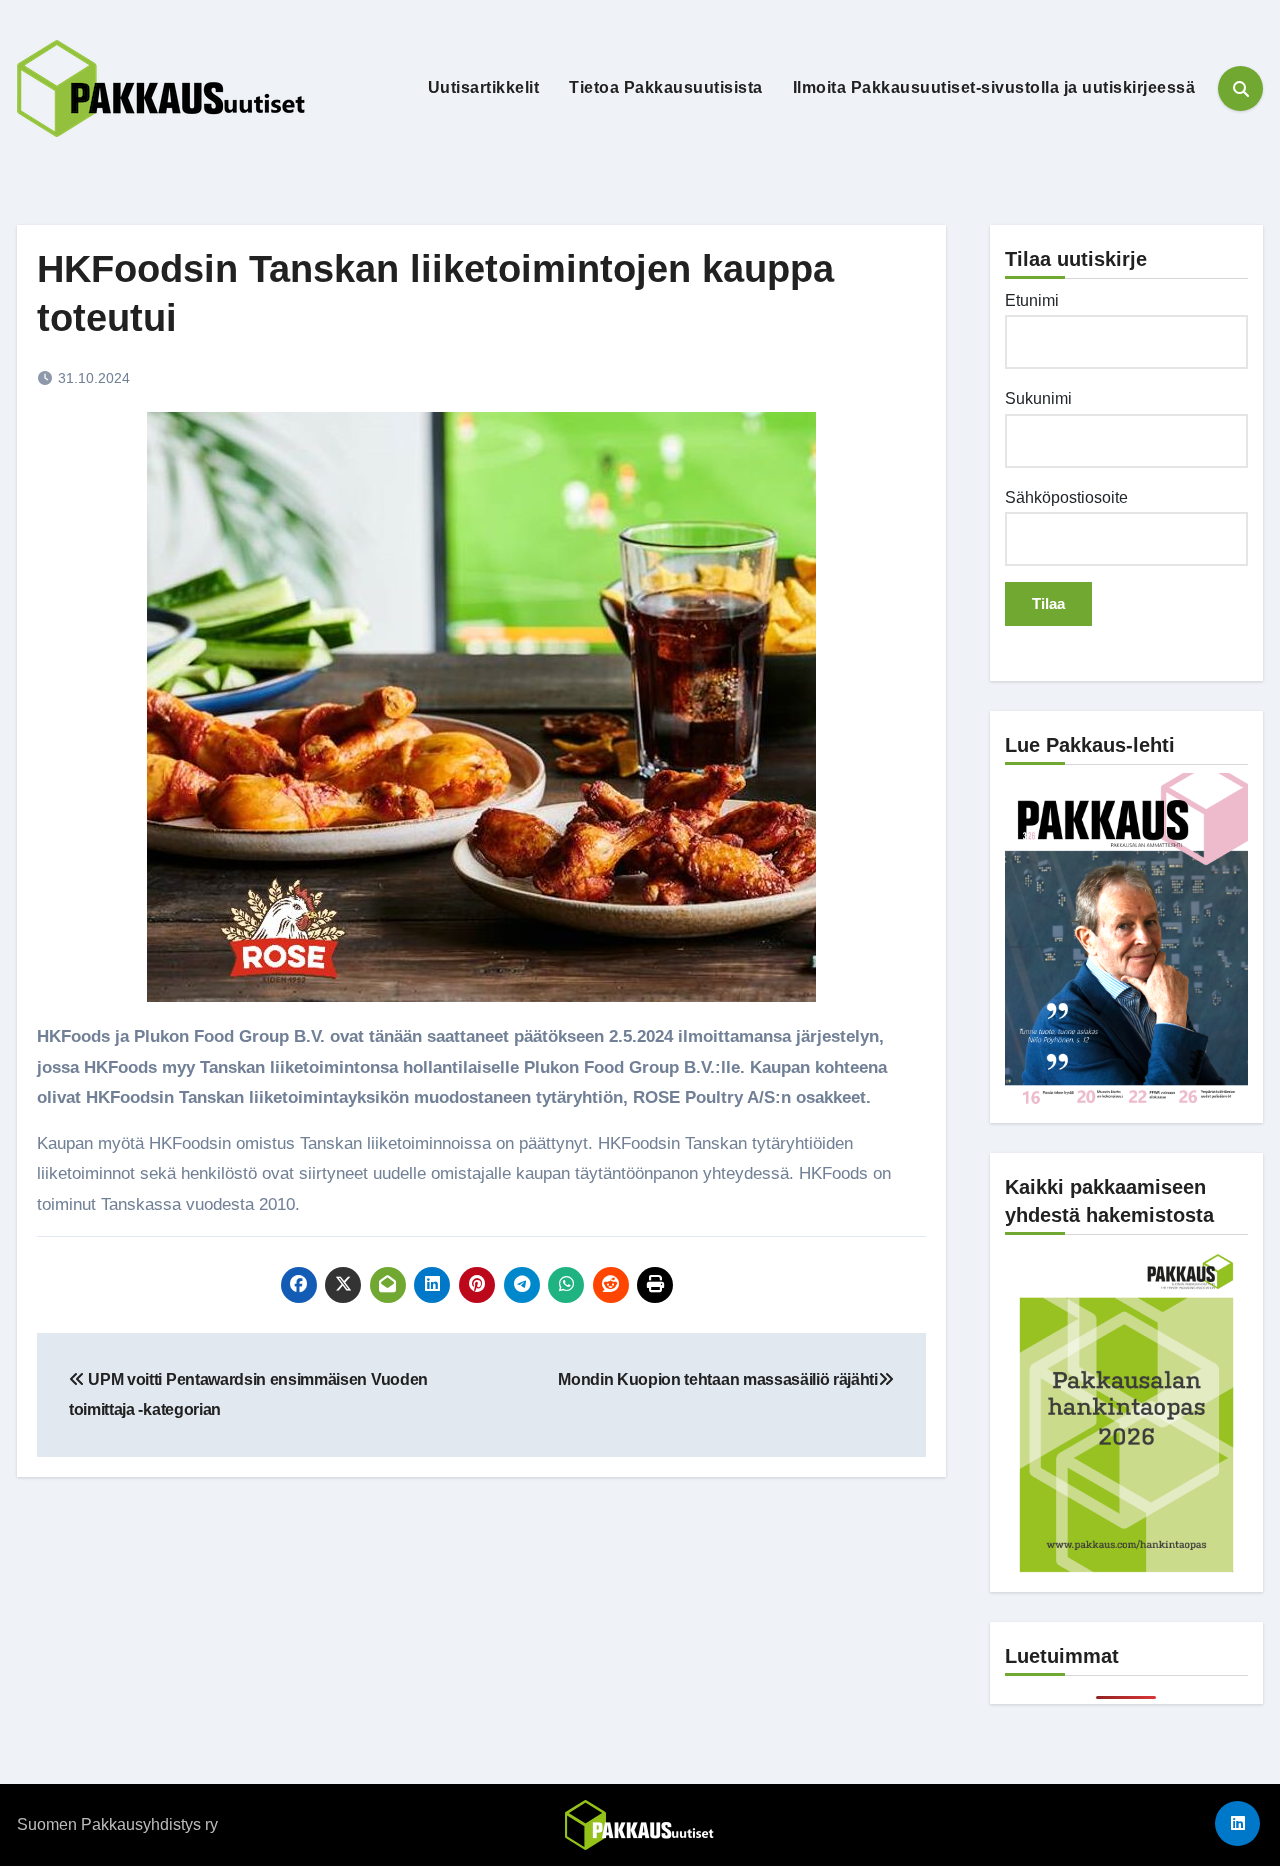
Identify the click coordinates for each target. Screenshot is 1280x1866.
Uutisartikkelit (484, 87)
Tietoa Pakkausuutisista (666, 87)
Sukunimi (1038, 398)
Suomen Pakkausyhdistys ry (117, 1824)
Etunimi (1032, 300)
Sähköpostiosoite (1066, 497)
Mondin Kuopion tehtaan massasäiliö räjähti (718, 1379)
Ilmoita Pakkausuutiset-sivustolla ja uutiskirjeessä (994, 87)
